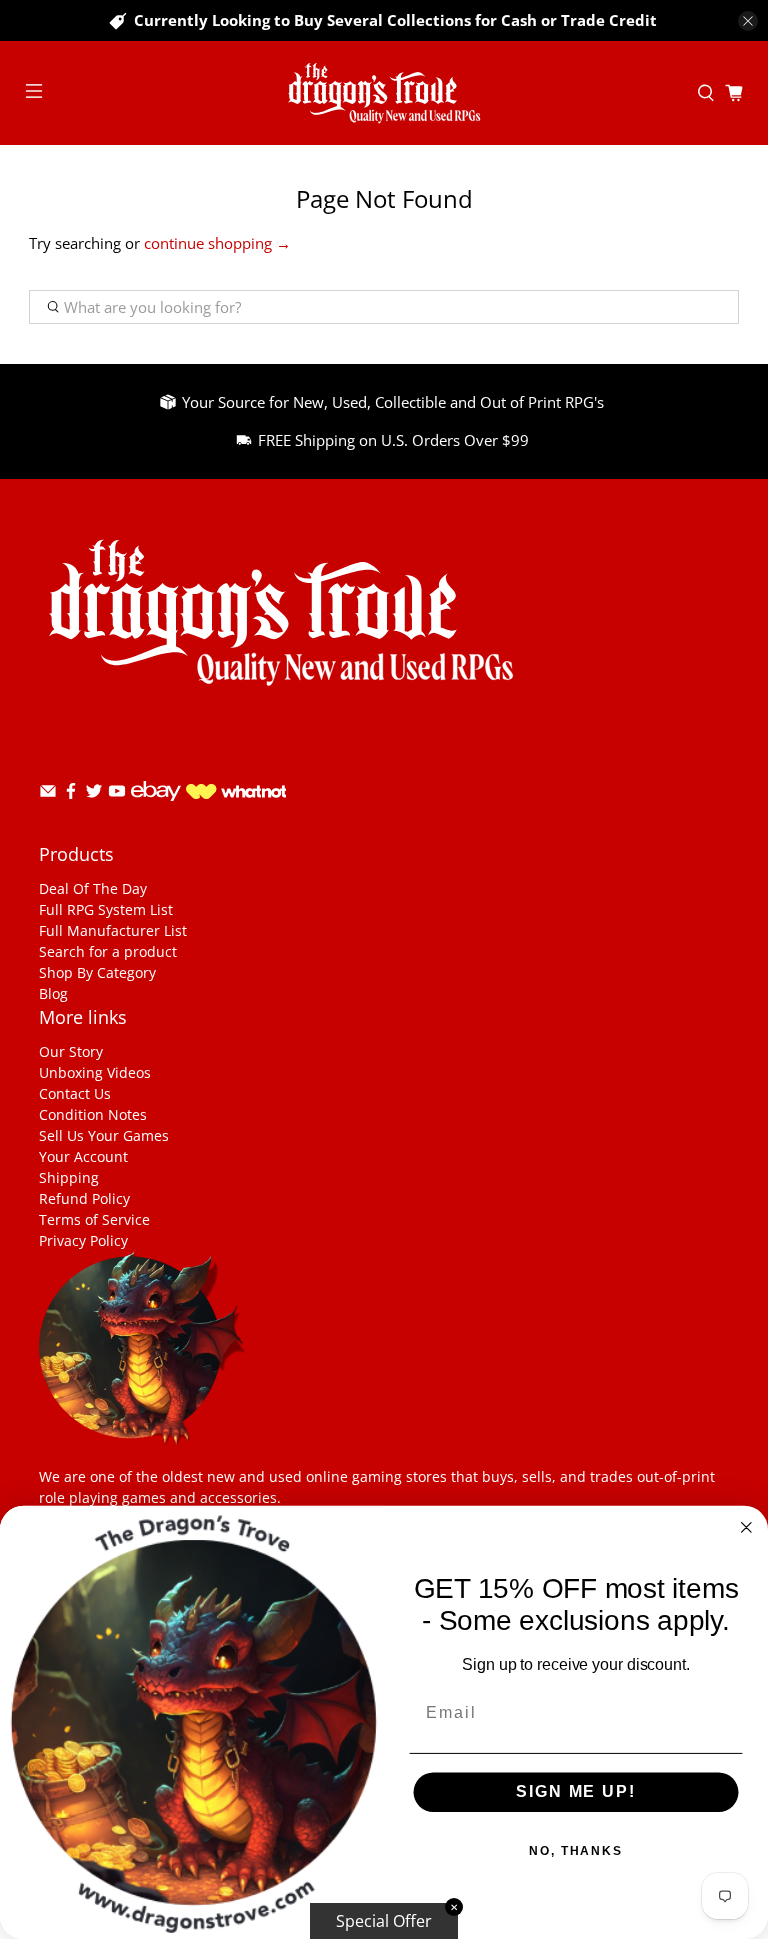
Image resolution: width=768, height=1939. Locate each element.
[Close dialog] (747, 1528)
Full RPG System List (106, 909)
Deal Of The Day (93, 888)
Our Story (71, 1051)
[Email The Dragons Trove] (48, 794)
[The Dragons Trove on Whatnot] (236, 793)
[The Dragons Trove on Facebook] (71, 794)
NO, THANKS (576, 1852)
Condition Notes (93, 1114)
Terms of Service (94, 1219)
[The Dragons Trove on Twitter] (94, 794)
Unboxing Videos (95, 1072)
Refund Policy (84, 1198)
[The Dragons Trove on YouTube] (117, 794)
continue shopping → (217, 243)
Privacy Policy (83, 1240)
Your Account (83, 1156)
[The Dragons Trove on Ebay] (156, 810)
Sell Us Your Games (104, 1135)
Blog (53, 993)
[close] (748, 21)
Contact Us (75, 1093)
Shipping (69, 1177)
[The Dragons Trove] (384, 93)
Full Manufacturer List (113, 930)
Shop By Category (97, 972)
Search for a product (108, 951)
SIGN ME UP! (575, 1792)
